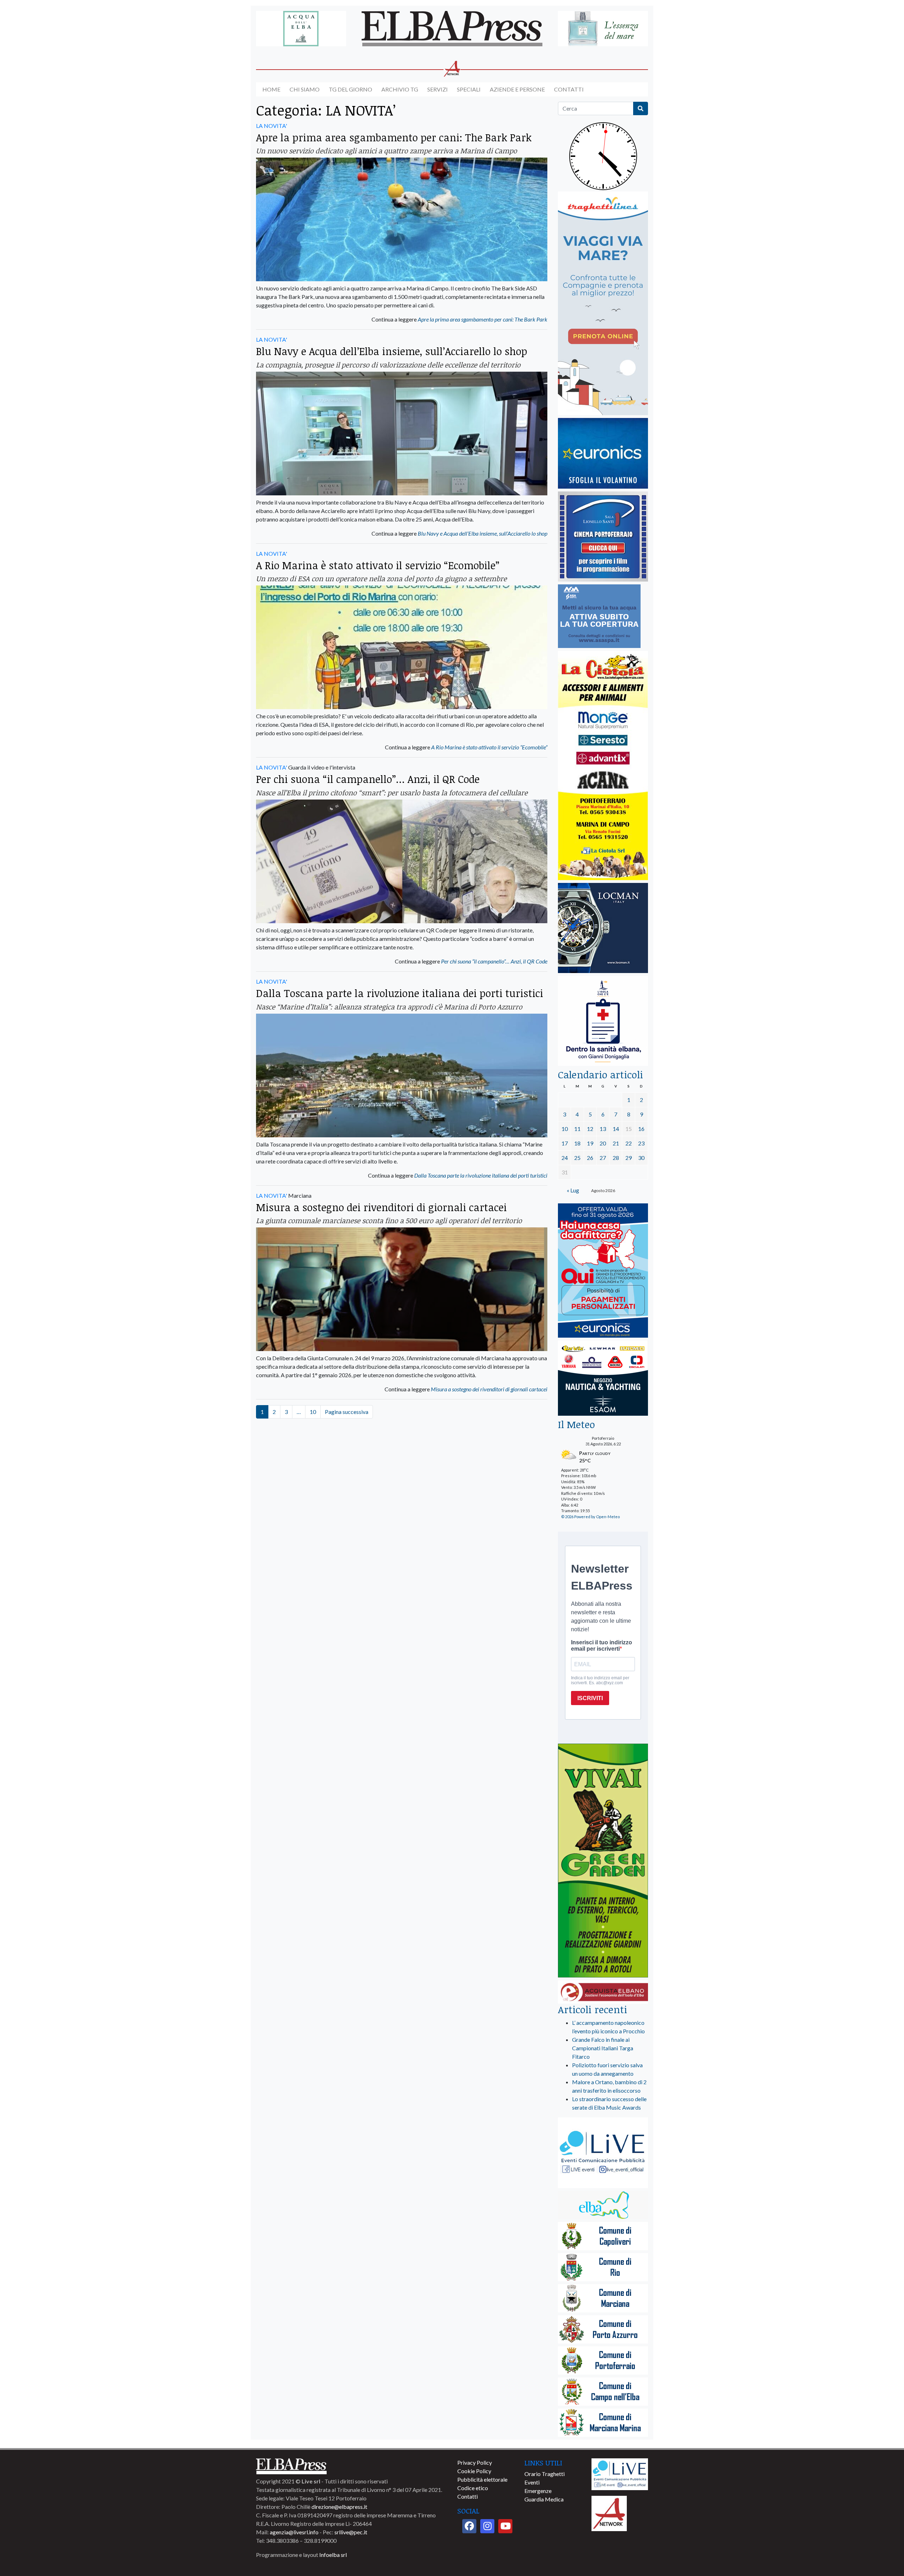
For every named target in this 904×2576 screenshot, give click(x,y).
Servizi (438, 89)
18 (577, 1143)
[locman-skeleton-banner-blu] (603, 928)
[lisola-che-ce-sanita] (603, 1021)
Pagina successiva (347, 1412)
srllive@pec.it (351, 2532)
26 (590, 1158)
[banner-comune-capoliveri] (603, 2237)
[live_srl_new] (603, 2153)
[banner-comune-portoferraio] (603, 2361)
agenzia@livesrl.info (294, 2532)
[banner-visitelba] (603, 2206)
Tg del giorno (350, 89)
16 (641, 1129)
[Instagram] (487, 2526)
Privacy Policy (475, 2462)
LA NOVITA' (272, 126)
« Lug (573, 1190)
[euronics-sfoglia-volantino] (603, 454)
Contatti (569, 89)
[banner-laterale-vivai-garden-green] (603, 1861)
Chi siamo (305, 89)
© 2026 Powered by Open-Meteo (590, 1517)
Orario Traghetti (545, 2474)
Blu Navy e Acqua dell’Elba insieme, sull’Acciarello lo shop (392, 351)
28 (616, 1158)
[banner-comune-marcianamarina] (603, 2423)
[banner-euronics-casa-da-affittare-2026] (603, 1271)
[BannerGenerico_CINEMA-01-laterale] (603, 537)
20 (603, 1143)
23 (641, 1143)
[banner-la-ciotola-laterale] (603, 766)
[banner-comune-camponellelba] (603, 2392)
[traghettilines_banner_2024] (603, 304)
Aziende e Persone (517, 89)
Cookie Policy (474, 2471)
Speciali (469, 89)
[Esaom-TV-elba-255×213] (603, 1379)
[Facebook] (469, 2526)
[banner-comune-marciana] (603, 2299)
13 (603, 1129)
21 (616, 1143)
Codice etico (473, 2488)
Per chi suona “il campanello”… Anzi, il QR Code (368, 779)
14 (616, 1129)
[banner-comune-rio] (603, 2268)
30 (641, 1158)
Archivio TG (400, 89)
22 (629, 1143)
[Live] (620, 2473)
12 (590, 1129)
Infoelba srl (333, 2555)
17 (565, 1143)
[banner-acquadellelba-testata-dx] (603, 29)
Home (271, 89)
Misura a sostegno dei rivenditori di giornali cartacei (381, 1207)
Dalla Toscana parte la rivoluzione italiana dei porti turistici (400, 993)
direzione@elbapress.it (339, 2507)
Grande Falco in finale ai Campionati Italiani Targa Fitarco (603, 2048)
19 (590, 1143)
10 (313, 1412)
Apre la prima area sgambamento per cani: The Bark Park (394, 137)
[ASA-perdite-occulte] (599, 617)
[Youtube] (505, 2526)
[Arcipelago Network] (609, 2513)
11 (577, 1129)
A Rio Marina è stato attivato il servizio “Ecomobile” (378, 565)
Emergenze (538, 2491)
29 (629, 1158)
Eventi (532, 2482)
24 (565, 1158)
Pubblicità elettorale (482, 2479)
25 (577, 1158)
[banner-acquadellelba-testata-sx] (301, 29)
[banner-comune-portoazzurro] (603, 2330)
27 (603, 1158)
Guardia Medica (544, 2499)
